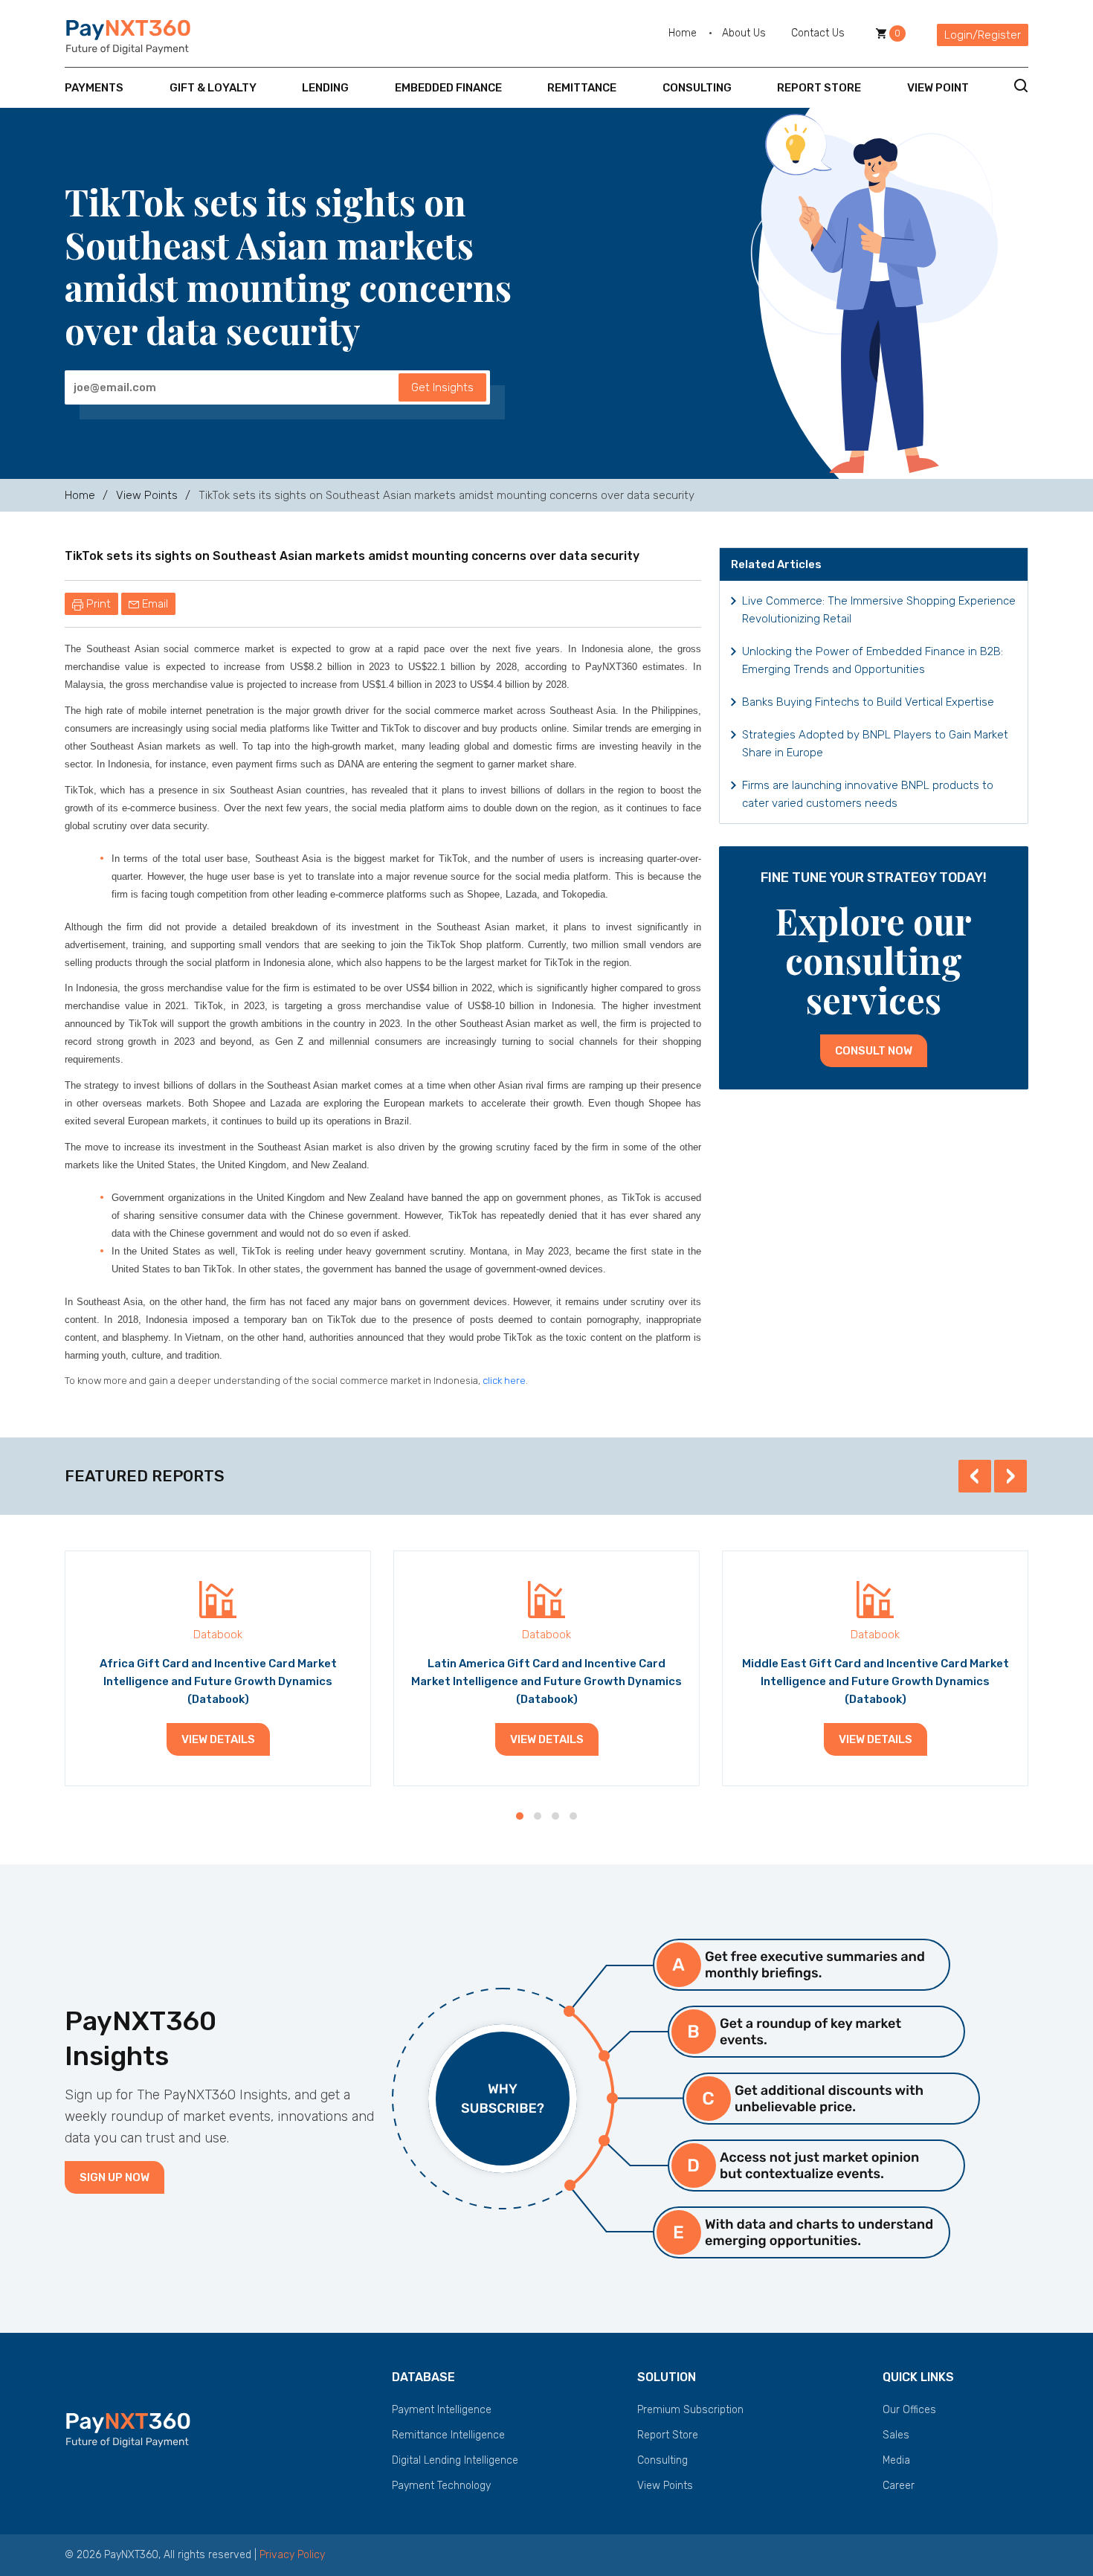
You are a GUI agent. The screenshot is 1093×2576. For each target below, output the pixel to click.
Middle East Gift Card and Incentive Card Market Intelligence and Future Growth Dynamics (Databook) (876, 1681)
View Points (147, 495)
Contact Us (818, 33)
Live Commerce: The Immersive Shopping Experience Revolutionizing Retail (879, 610)
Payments (94, 88)
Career (899, 2486)
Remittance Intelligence (448, 2435)
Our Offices (909, 2410)
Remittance (582, 88)
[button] (520, 1816)
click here (504, 1381)
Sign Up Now (115, 2177)
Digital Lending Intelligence (455, 2460)
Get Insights (442, 387)
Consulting (697, 88)
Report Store (819, 88)
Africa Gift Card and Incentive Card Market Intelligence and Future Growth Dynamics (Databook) (218, 1681)
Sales (896, 2435)
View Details (218, 1739)
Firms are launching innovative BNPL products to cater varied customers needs (868, 794)
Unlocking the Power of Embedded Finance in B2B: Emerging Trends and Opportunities (873, 660)
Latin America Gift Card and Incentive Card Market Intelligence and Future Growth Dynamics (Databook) (546, 1681)
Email (154, 604)
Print (97, 604)
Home (683, 33)
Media (896, 2460)
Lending (325, 88)
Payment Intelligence (442, 2410)
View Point (938, 88)
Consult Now (874, 1051)
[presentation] (975, 1476)
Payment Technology (441, 2486)
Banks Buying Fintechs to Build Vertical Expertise (868, 702)
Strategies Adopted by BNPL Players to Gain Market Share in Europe (875, 744)
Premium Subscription (690, 2410)
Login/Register (983, 35)
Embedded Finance (448, 88)
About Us (744, 33)
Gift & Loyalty (213, 88)
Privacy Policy (292, 2555)
